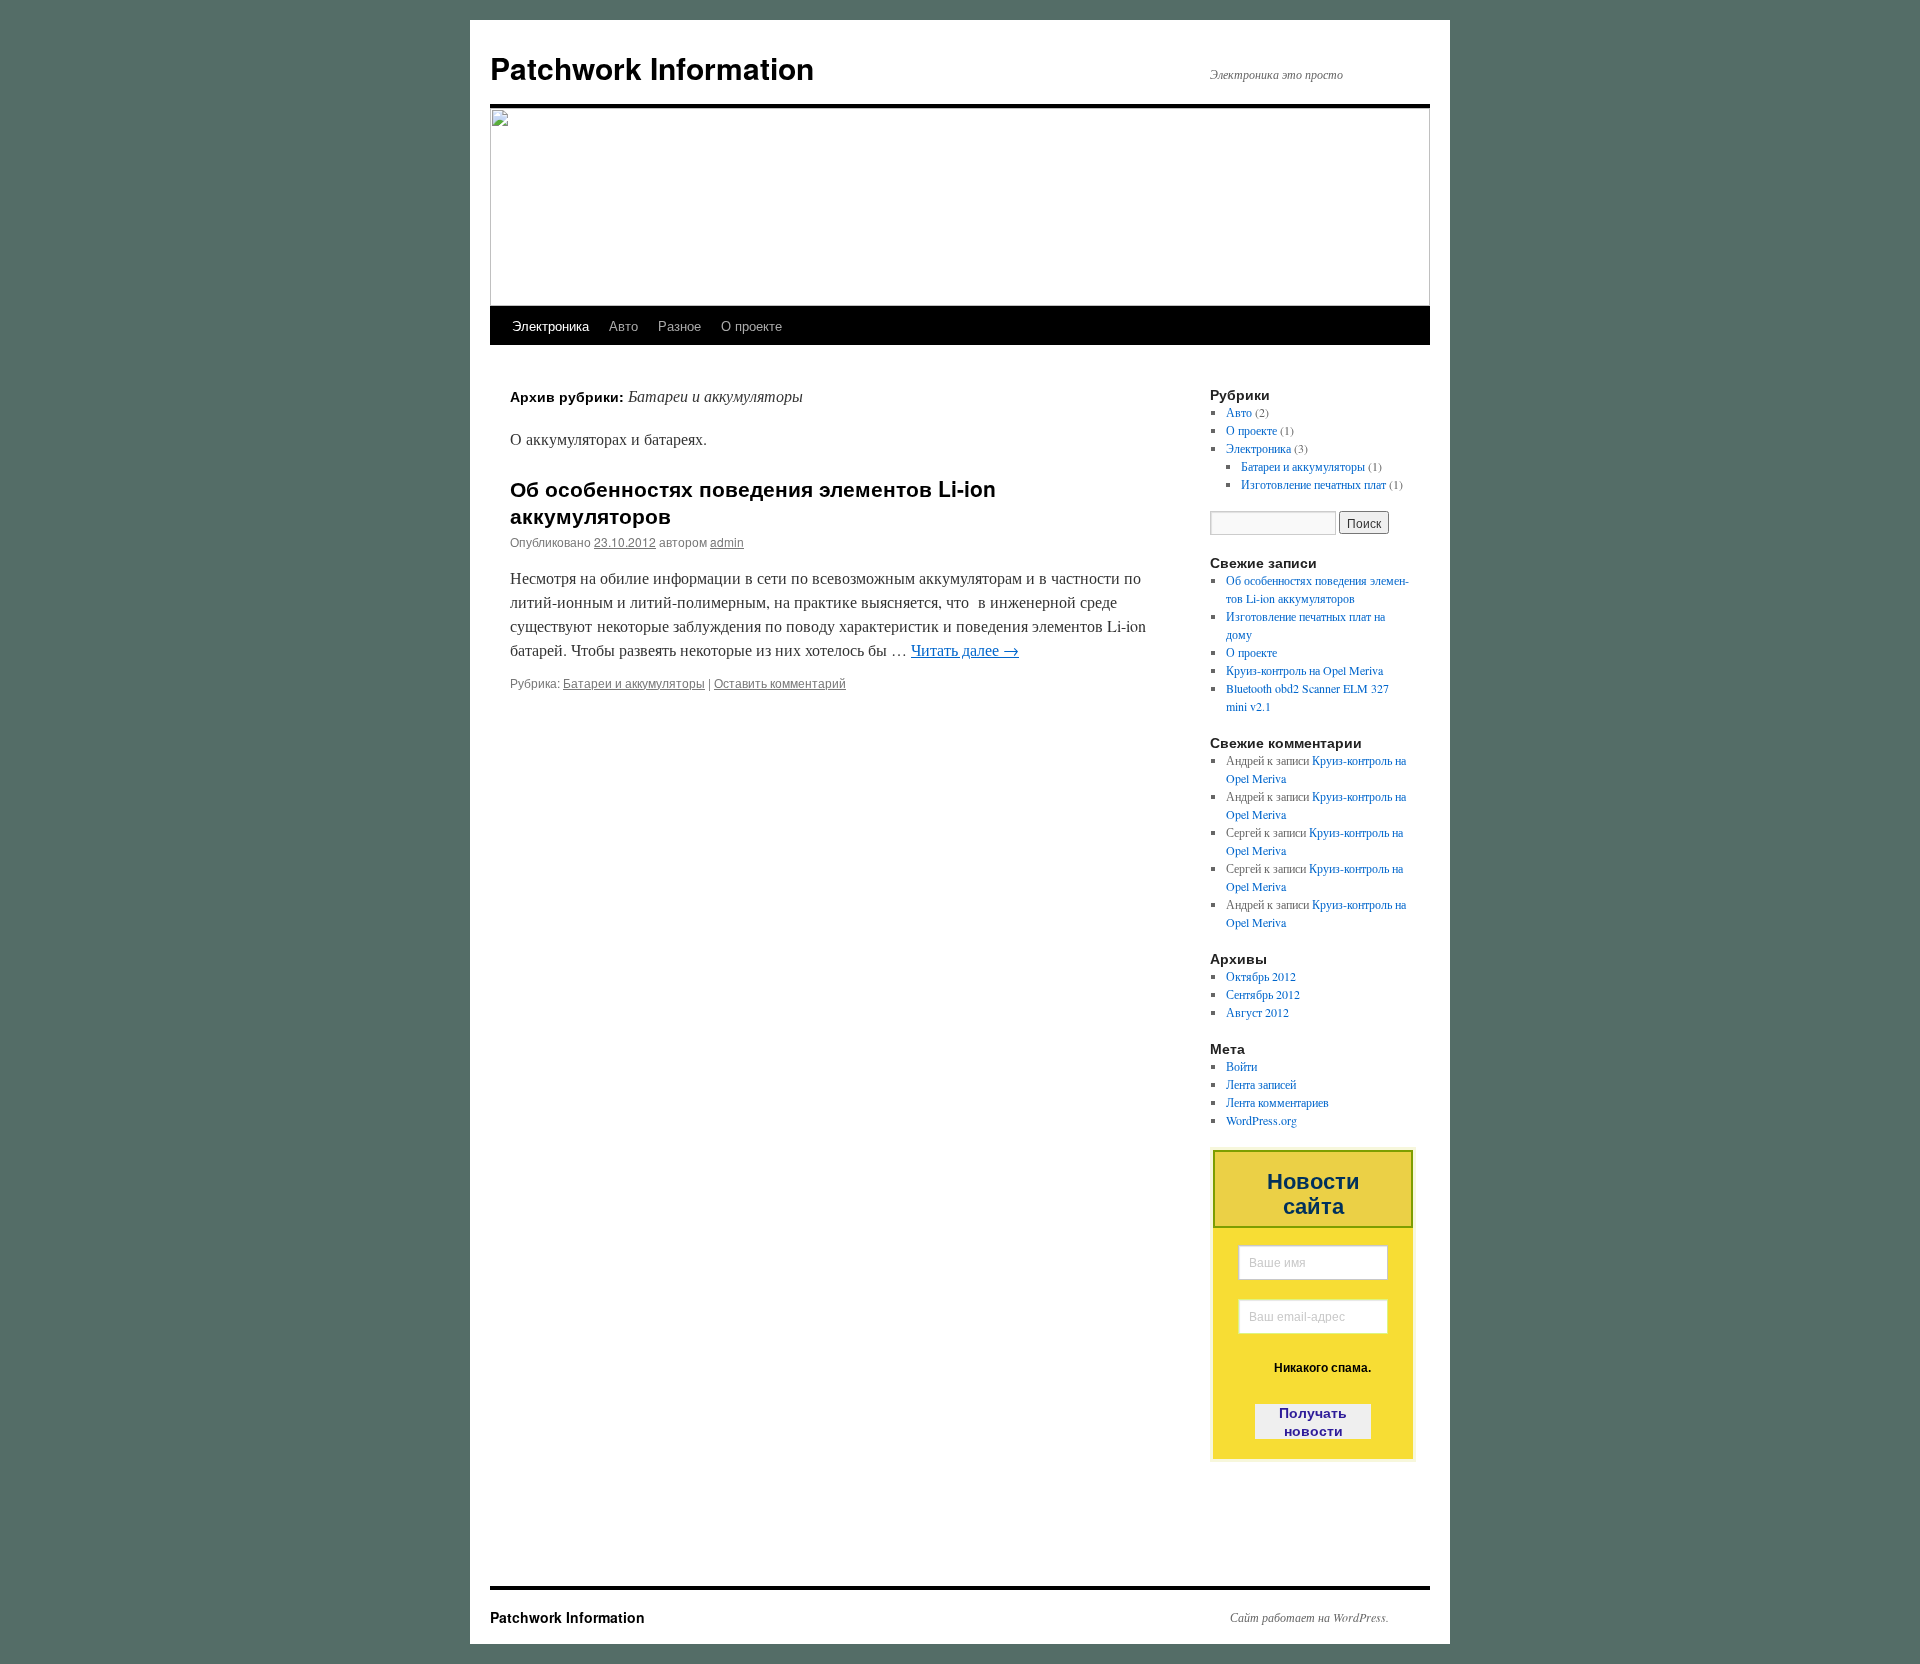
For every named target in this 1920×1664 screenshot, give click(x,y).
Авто (623, 325)
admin (727, 541)
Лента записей (1261, 1084)
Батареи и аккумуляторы (634, 682)
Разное (679, 325)
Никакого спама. (1322, 1368)
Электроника (550, 325)
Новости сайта (1313, 1194)
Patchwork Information (652, 67)
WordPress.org (1261, 1120)
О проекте (751, 325)
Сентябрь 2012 (1263, 994)
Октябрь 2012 (1261, 976)
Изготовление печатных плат (1313, 484)
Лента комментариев (1277, 1102)
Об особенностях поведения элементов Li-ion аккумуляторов (753, 501)
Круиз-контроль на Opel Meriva (1304, 670)
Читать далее (965, 649)
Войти (1241, 1066)
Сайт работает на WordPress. (1309, 1617)
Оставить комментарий (780, 682)
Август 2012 (1257, 1012)
